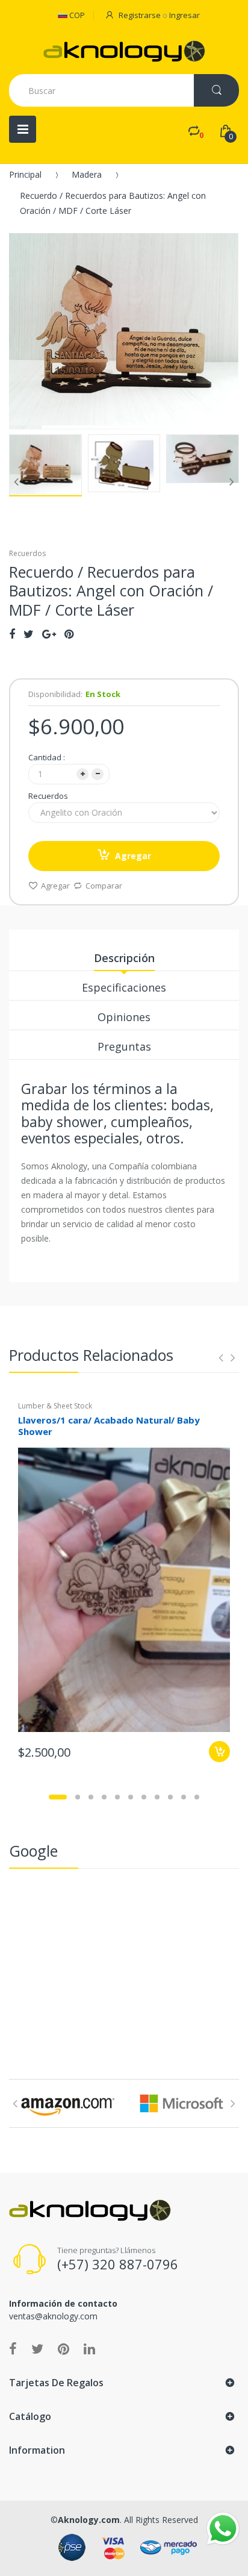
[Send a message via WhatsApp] (223, 2529)
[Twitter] (29, 634)
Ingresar (184, 15)
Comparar (104, 886)
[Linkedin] (89, 2348)
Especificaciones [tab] (124, 987)
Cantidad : (47, 757)
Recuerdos (48, 796)
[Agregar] (219, 1752)
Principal (25, 174)
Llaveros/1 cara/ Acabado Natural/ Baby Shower (109, 1426)
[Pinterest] (69, 634)
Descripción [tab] (124, 958)
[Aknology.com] (124, 51)
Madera (87, 174)
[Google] (49, 634)
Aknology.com (89, 2520)
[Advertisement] (124, 1965)
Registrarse (140, 15)
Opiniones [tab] (124, 1017)
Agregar (133, 856)
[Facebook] (12, 634)
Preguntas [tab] (124, 1046)
